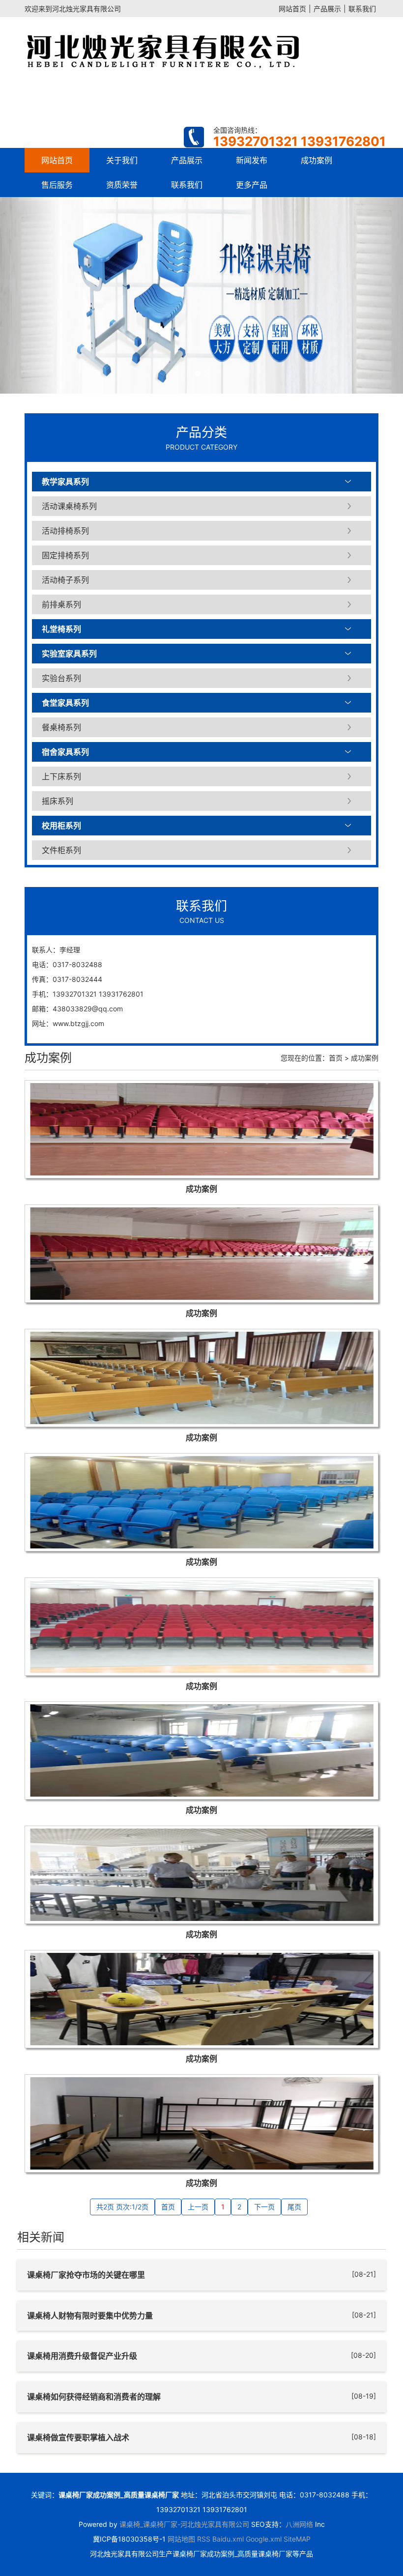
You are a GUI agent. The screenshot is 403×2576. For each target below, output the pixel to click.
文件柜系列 (61, 850)
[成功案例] (201, 1129)
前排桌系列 (61, 604)
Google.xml (264, 2539)
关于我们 (122, 160)
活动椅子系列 (65, 580)
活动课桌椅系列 (69, 506)
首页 (336, 1058)
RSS (204, 2539)
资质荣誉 (122, 185)
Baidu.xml (228, 2539)
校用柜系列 (61, 826)
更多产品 (252, 185)
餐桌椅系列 (61, 727)
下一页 (264, 2207)
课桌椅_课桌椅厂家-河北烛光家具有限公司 (184, 2524)
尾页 (294, 2207)
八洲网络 (299, 2524)
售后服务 (57, 185)
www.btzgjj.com (78, 1023)
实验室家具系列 (69, 654)
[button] (30, 295)
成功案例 (317, 160)
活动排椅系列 (65, 531)
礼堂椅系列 (61, 629)
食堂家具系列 (65, 703)
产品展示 (327, 9)
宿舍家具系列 (65, 752)
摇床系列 (58, 801)
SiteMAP (297, 2539)
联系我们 (362, 9)
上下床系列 (61, 776)
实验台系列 (61, 678)
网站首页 (292, 9)
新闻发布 (252, 160)
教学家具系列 (65, 482)
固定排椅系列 (65, 555)
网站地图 (181, 2539)
